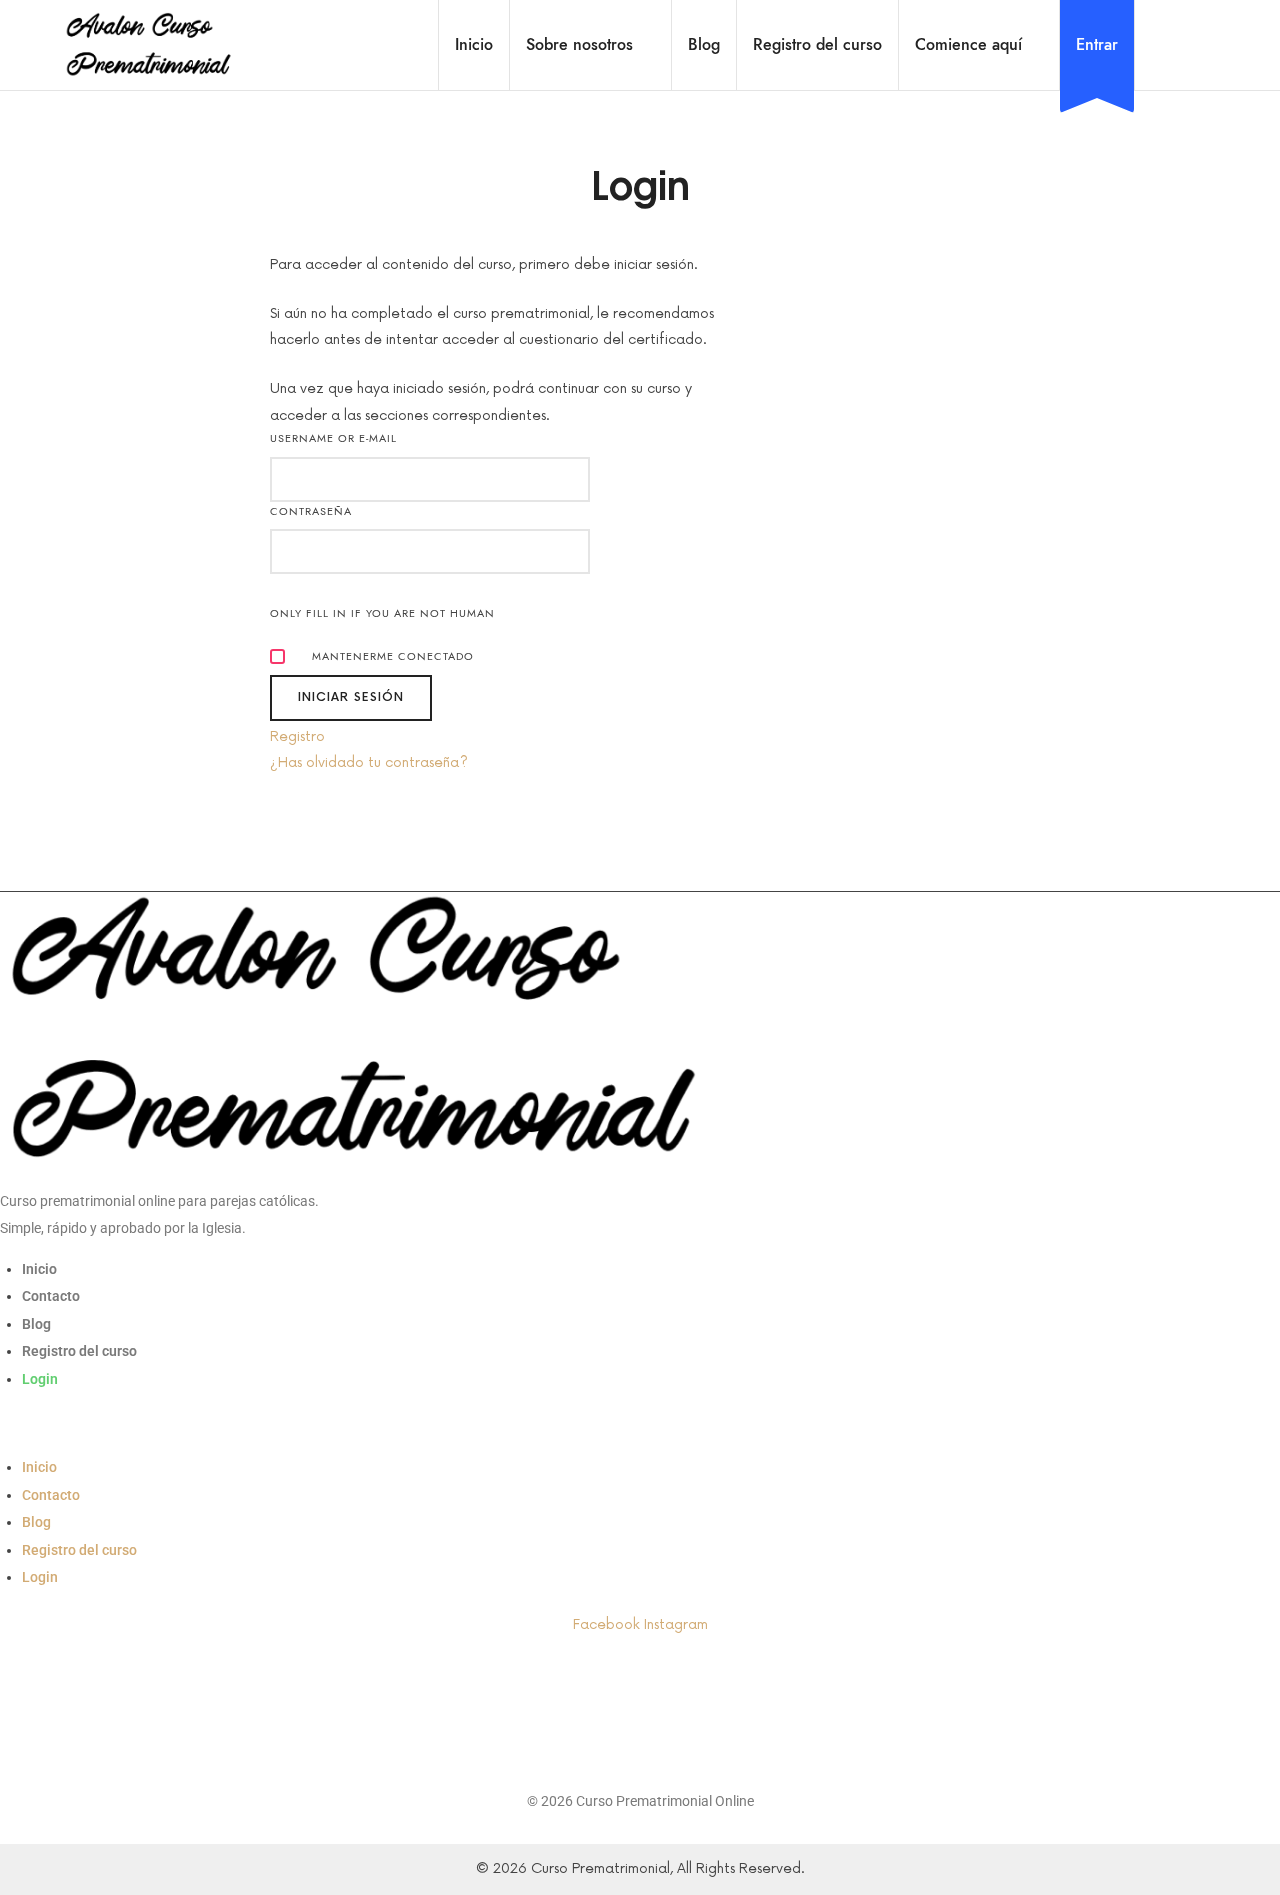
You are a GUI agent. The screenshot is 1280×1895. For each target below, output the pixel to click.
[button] (640, 1427)
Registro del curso (79, 1351)
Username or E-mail (333, 438)
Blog (36, 1324)
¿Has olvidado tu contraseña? (369, 762)
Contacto (51, 1296)
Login (40, 1379)
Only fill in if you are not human (382, 613)
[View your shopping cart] (1175, 45)
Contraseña (311, 511)
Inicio (39, 1269)
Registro (297, 736)
